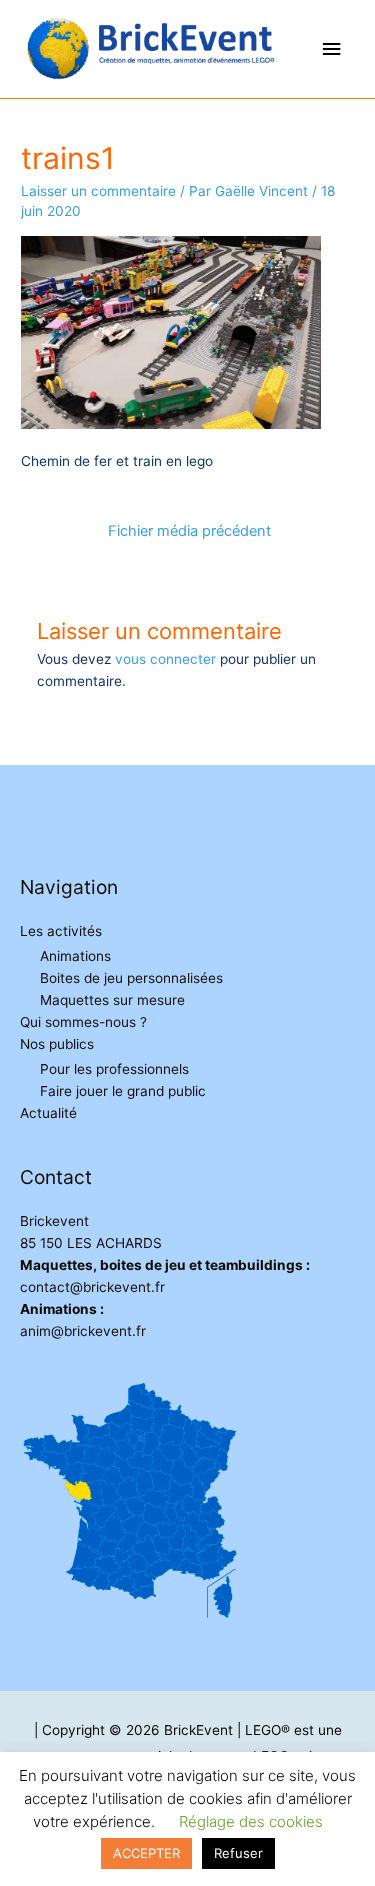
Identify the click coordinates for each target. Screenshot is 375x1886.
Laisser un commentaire (98, 191)
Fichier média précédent (189, 531)
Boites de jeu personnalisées (131, 978)
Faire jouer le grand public (123, 1091)
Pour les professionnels (114, 1069)
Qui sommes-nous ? (83, 1022)
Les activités (61, 931)
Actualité (48, 1113)
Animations (75, 956)
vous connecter (165, 659)
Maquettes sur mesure (112, 1000)
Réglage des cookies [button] (251, 1821)
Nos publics (57, 1044)
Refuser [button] (238, 1853)
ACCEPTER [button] (146, 1853)
